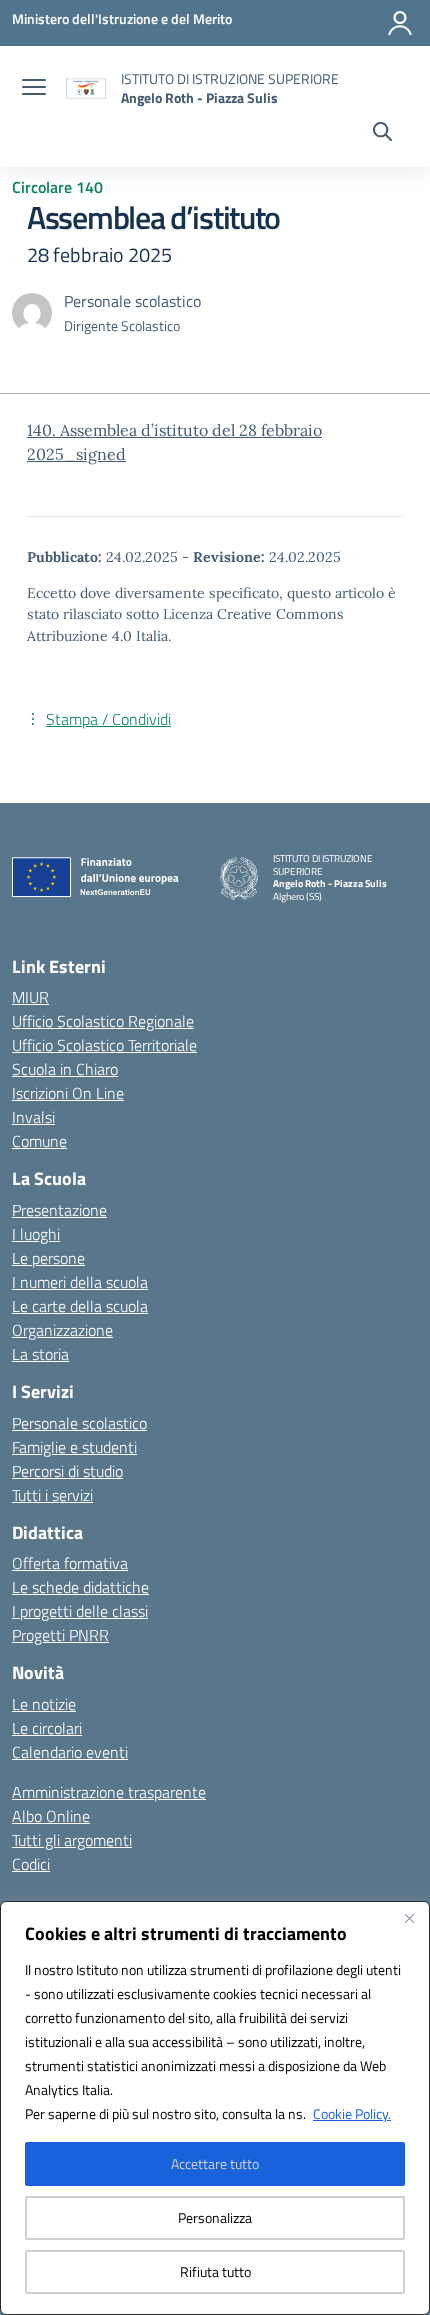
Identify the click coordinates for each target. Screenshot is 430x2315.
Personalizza (215, 2217)
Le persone (48, 1258)
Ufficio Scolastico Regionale (103, 1021)
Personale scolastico (79, 1423)
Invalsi (33, 1117)
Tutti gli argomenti (72, 1840)
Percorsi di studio (67, 1471)
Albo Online (51, 1816)
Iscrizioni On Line (68, 1093)
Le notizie (44, 1704)
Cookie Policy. (352, 2113)
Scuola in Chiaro (65, 1069)
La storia (40, 1354)
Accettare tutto (215, 2163)
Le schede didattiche (80, 1587)
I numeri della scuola (80, 1282)
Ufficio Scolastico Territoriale (104, 1045)
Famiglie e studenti (74, 1447)
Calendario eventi (70, 1752)
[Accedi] (400, 23)
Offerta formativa (70, 1563)
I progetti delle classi (80, 1611)
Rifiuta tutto (215, 2271)
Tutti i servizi (52, 1495)
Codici (31, 1864)
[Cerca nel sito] (382, 134)
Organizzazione (62, 1330)
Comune (39, 1141)
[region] (215, 2108)
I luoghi (36, 1234)
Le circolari (47, 1728)
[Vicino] (409, 1918)
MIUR (30, 997)
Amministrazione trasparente (109, 1792)
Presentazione (59, 1210)
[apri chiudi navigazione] (34, 89)
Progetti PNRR (60, 1635)
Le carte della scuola (80, 1306)
